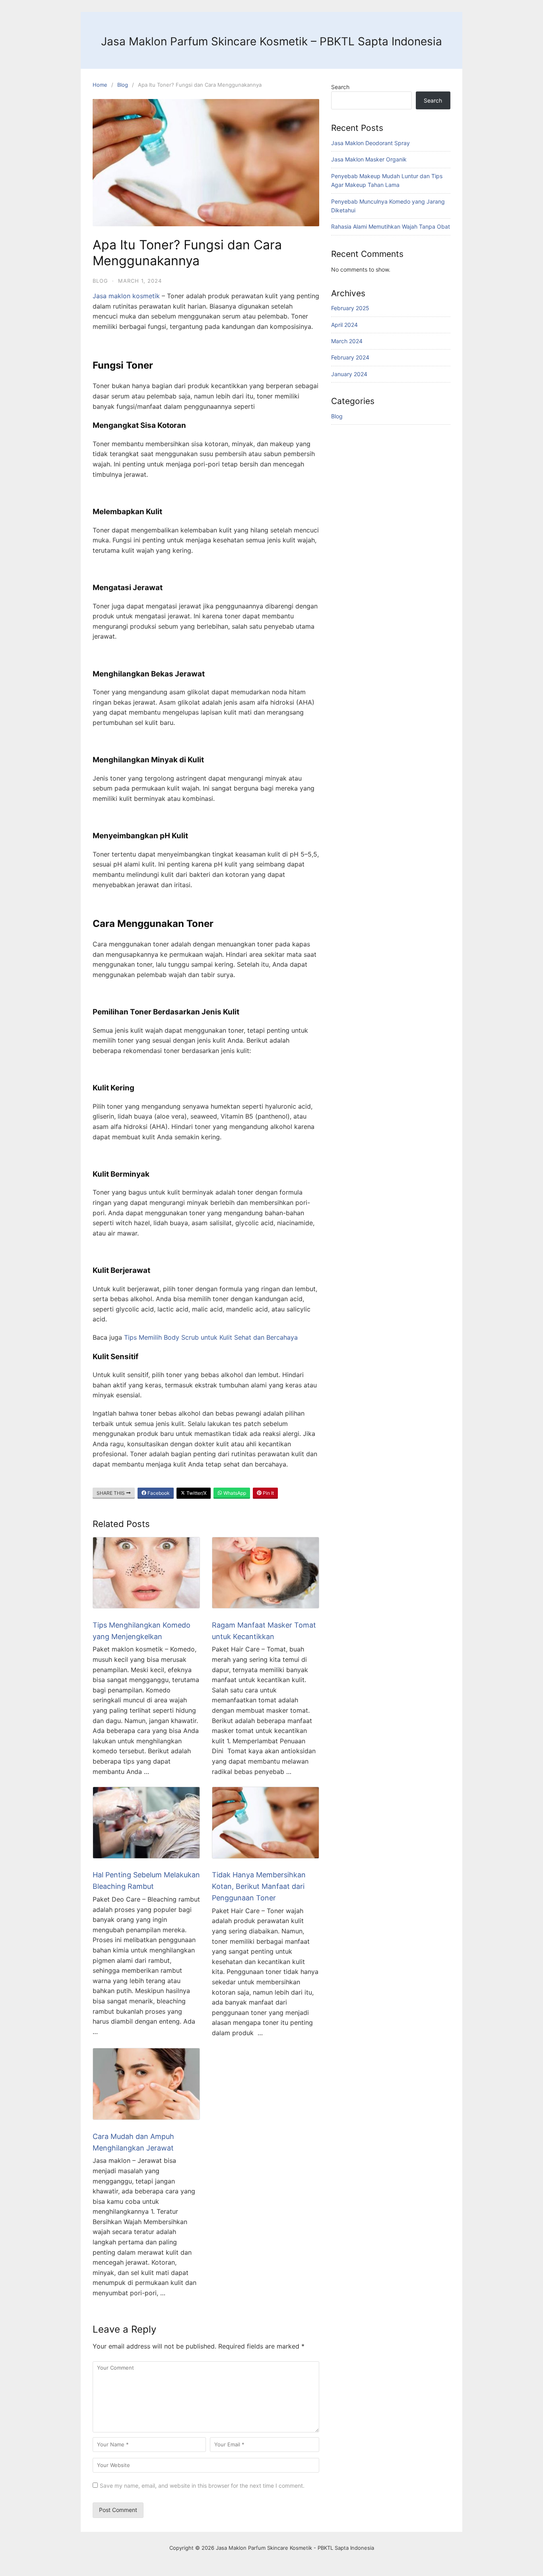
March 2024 (347, 341)
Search (340, 87)
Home (100, 85)
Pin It (268, 1493)
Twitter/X (196, 1493)
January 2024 (349, 374)
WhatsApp (234, 1493)
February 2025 (350, 308)
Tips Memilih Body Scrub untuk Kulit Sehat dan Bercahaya (211, 1337)
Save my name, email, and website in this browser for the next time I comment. (202, 2486)
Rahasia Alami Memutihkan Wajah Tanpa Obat (391, 226)
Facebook (158, 1493)
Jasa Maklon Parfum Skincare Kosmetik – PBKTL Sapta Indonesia (271, 41)
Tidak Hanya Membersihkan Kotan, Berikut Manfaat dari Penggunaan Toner (259, 1886)
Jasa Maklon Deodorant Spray (370, 143)
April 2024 (344, 325)
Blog (123, 85)
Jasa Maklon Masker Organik (369, 159)
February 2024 (350, 357)
